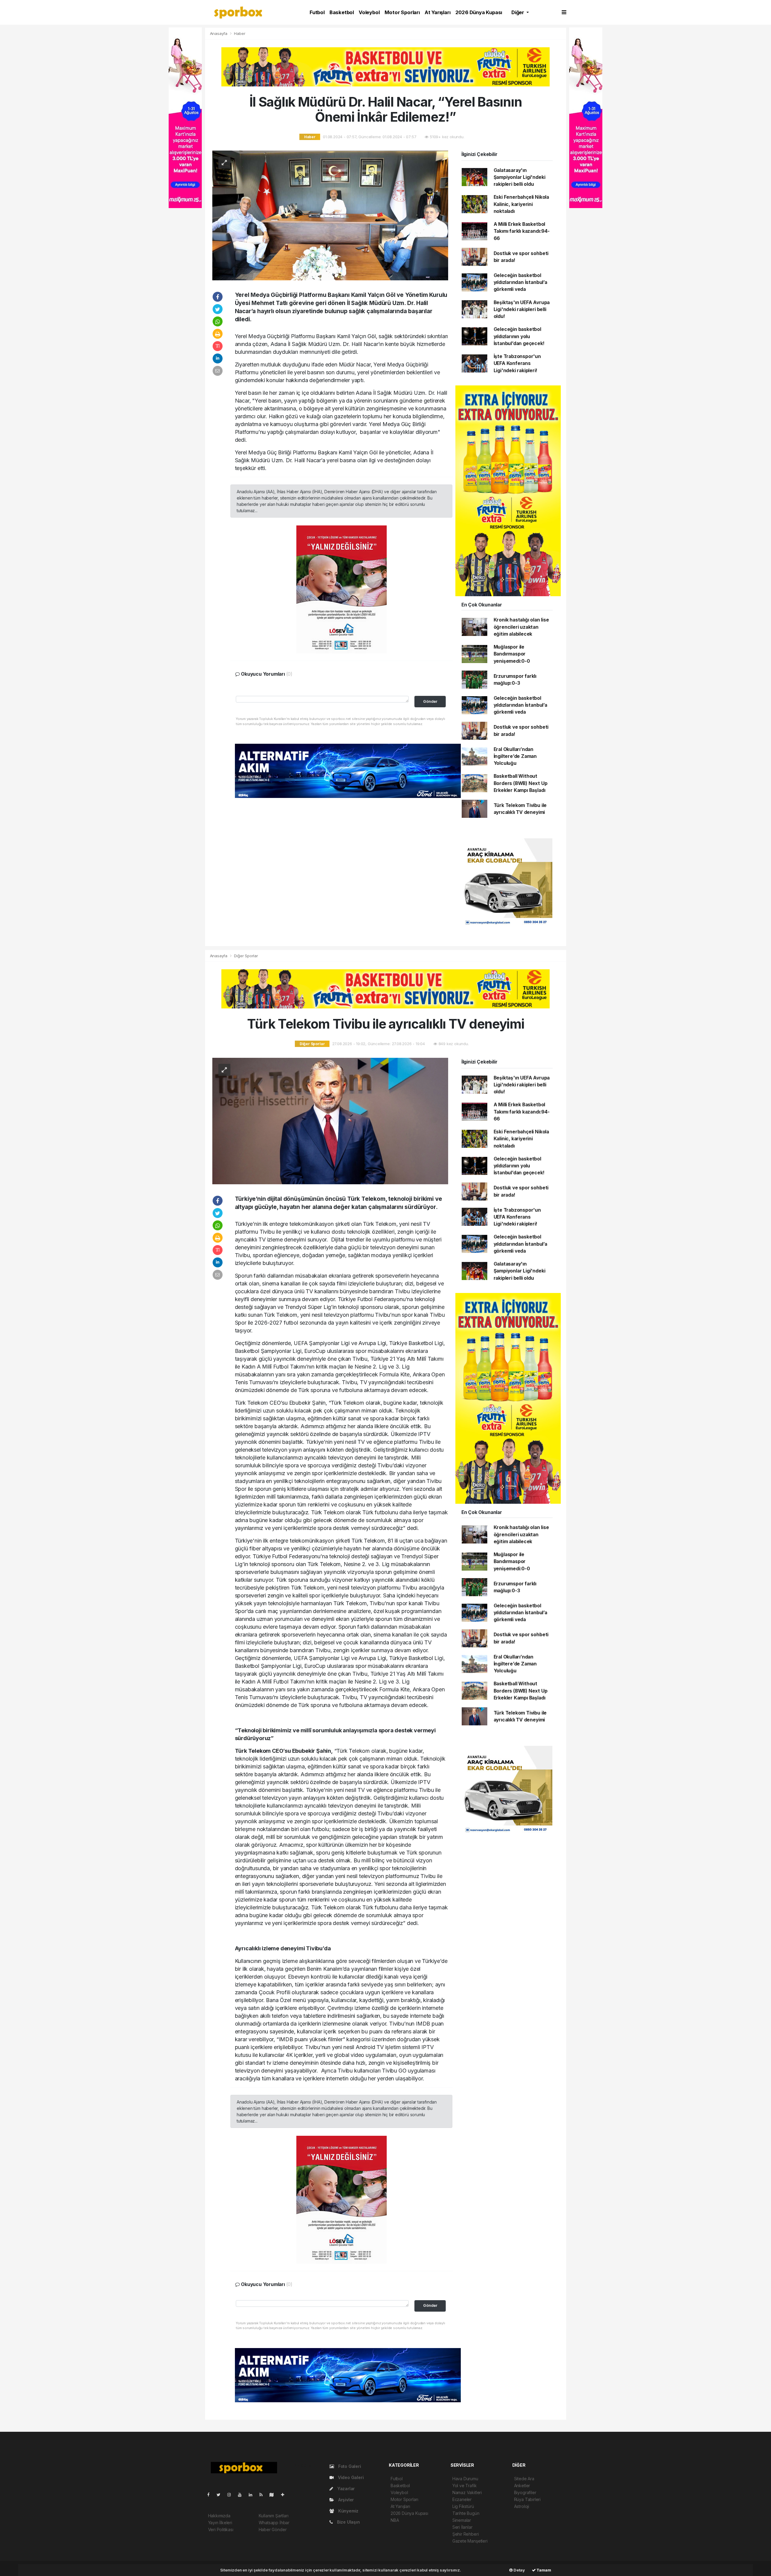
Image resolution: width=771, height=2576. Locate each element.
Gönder (430, 701)
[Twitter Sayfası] (221, 2495)
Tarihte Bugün (466, 2513)
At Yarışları (438, 12)
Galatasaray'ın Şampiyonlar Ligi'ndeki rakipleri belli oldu (520, 177)
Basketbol (342, 12)
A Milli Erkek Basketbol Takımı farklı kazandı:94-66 (522, 231)
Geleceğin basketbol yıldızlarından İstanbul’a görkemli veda (520, 282)
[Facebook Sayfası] (211, 2495)
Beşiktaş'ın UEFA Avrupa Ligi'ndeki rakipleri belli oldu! (522, 310)
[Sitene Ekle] (285, 2495)
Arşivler (345, 2500)
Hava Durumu (465, 2479)
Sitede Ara (524, 2479)
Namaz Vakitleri (467, 2492)
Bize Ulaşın (348, 2522)
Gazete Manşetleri (470, 2541)
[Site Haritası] (274, 2495)
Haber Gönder (273, 2529)
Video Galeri (350, 2477)
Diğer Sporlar (246, 956)
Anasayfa (219, 33)
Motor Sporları (402, 12)
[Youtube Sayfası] (242, 2495)
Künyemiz (348, 2511)
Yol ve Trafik (465, 2486)
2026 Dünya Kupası (479, 12)
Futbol (317, 12)
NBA (395, 2520)
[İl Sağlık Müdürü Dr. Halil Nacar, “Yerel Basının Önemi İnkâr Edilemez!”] (330, 215)
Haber (240, 33)
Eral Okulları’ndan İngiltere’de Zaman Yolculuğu (515, 756)
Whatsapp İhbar (274, 2523)
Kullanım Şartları (274, 2516)
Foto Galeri (349, 2466)
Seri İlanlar (462, 2527)
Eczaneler (462, 2499)
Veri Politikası (221, 2529)
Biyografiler (525, 2492)
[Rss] (263, 2495)
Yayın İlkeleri (220, 2523)
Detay (519, 2570)
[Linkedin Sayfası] (253, 2495)
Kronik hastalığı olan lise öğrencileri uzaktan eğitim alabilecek (521, 627)
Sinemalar (462, 2520)
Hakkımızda (219, 2516)
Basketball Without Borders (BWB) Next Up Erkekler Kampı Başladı (521, 783)
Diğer (518, 12)
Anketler (522, 2486)
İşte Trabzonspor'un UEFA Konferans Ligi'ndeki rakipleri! (517, 363)
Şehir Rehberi (466, 2534)
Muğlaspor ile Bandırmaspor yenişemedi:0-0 (512, 654)
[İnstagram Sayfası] (232, 2495)
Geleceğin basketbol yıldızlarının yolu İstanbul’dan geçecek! (519, 336)
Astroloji (522, 2506)
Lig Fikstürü (463, 2506)
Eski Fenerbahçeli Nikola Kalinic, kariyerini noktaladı (521, 204)
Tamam (543, 2570)
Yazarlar (345, 2489)
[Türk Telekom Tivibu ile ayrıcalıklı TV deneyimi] (330, 1121)
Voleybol (369, 12)
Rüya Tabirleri (527, 2499)
